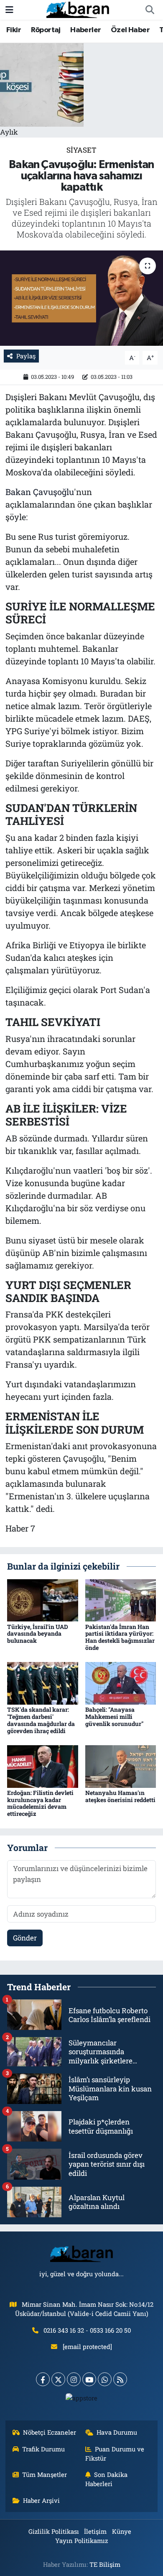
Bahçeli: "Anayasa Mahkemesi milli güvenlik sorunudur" (114, 1717)
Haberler (85, 30)
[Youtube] (89, 2379)
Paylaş (26, 356)
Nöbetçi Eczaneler (50, 2432)
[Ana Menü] (9, 10)
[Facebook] (43, 2379)
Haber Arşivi (41, 2500)
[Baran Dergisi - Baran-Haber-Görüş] (78, 9)
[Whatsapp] (105, 2379)
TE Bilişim (105, 2564)
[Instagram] (74, 2379)
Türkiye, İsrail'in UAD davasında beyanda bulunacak (38, 1634)
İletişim (95, 2531)
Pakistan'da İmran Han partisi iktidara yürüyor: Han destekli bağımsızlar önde (120, 1637)
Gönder (25, 1938)
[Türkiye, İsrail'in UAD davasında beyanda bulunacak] (43, 1599)
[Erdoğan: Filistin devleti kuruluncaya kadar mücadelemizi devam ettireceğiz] (43, 1765)
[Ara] (150, 10)
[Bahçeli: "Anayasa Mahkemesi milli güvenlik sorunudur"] (121, 1683)
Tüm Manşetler (45, 2474)
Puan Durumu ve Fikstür (115, 2453)
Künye (122, 2531)
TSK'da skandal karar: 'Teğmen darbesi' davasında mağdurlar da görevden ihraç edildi (41, 1720)
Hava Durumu (117, 2432)
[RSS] (120, 2379)
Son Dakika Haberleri (107, 2479)
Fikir (14, 30)
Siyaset (81, 150)
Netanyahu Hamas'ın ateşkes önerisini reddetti (120, 1796)
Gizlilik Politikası (54, 2531)
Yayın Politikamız (81, 2540)
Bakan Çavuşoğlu (40, 492)
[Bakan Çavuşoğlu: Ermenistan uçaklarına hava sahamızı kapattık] (81, 298)
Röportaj (46, 30)
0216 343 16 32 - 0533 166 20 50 (87, 2330)
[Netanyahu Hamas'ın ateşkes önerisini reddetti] (121, 1765)
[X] (58, 2379)
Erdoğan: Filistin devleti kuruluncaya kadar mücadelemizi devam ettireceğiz (40, 1803)
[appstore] (82, 2400)
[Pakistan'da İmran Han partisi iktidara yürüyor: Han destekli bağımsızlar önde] (121, 1599)
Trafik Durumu (43, 2449)
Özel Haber (130, 30)
